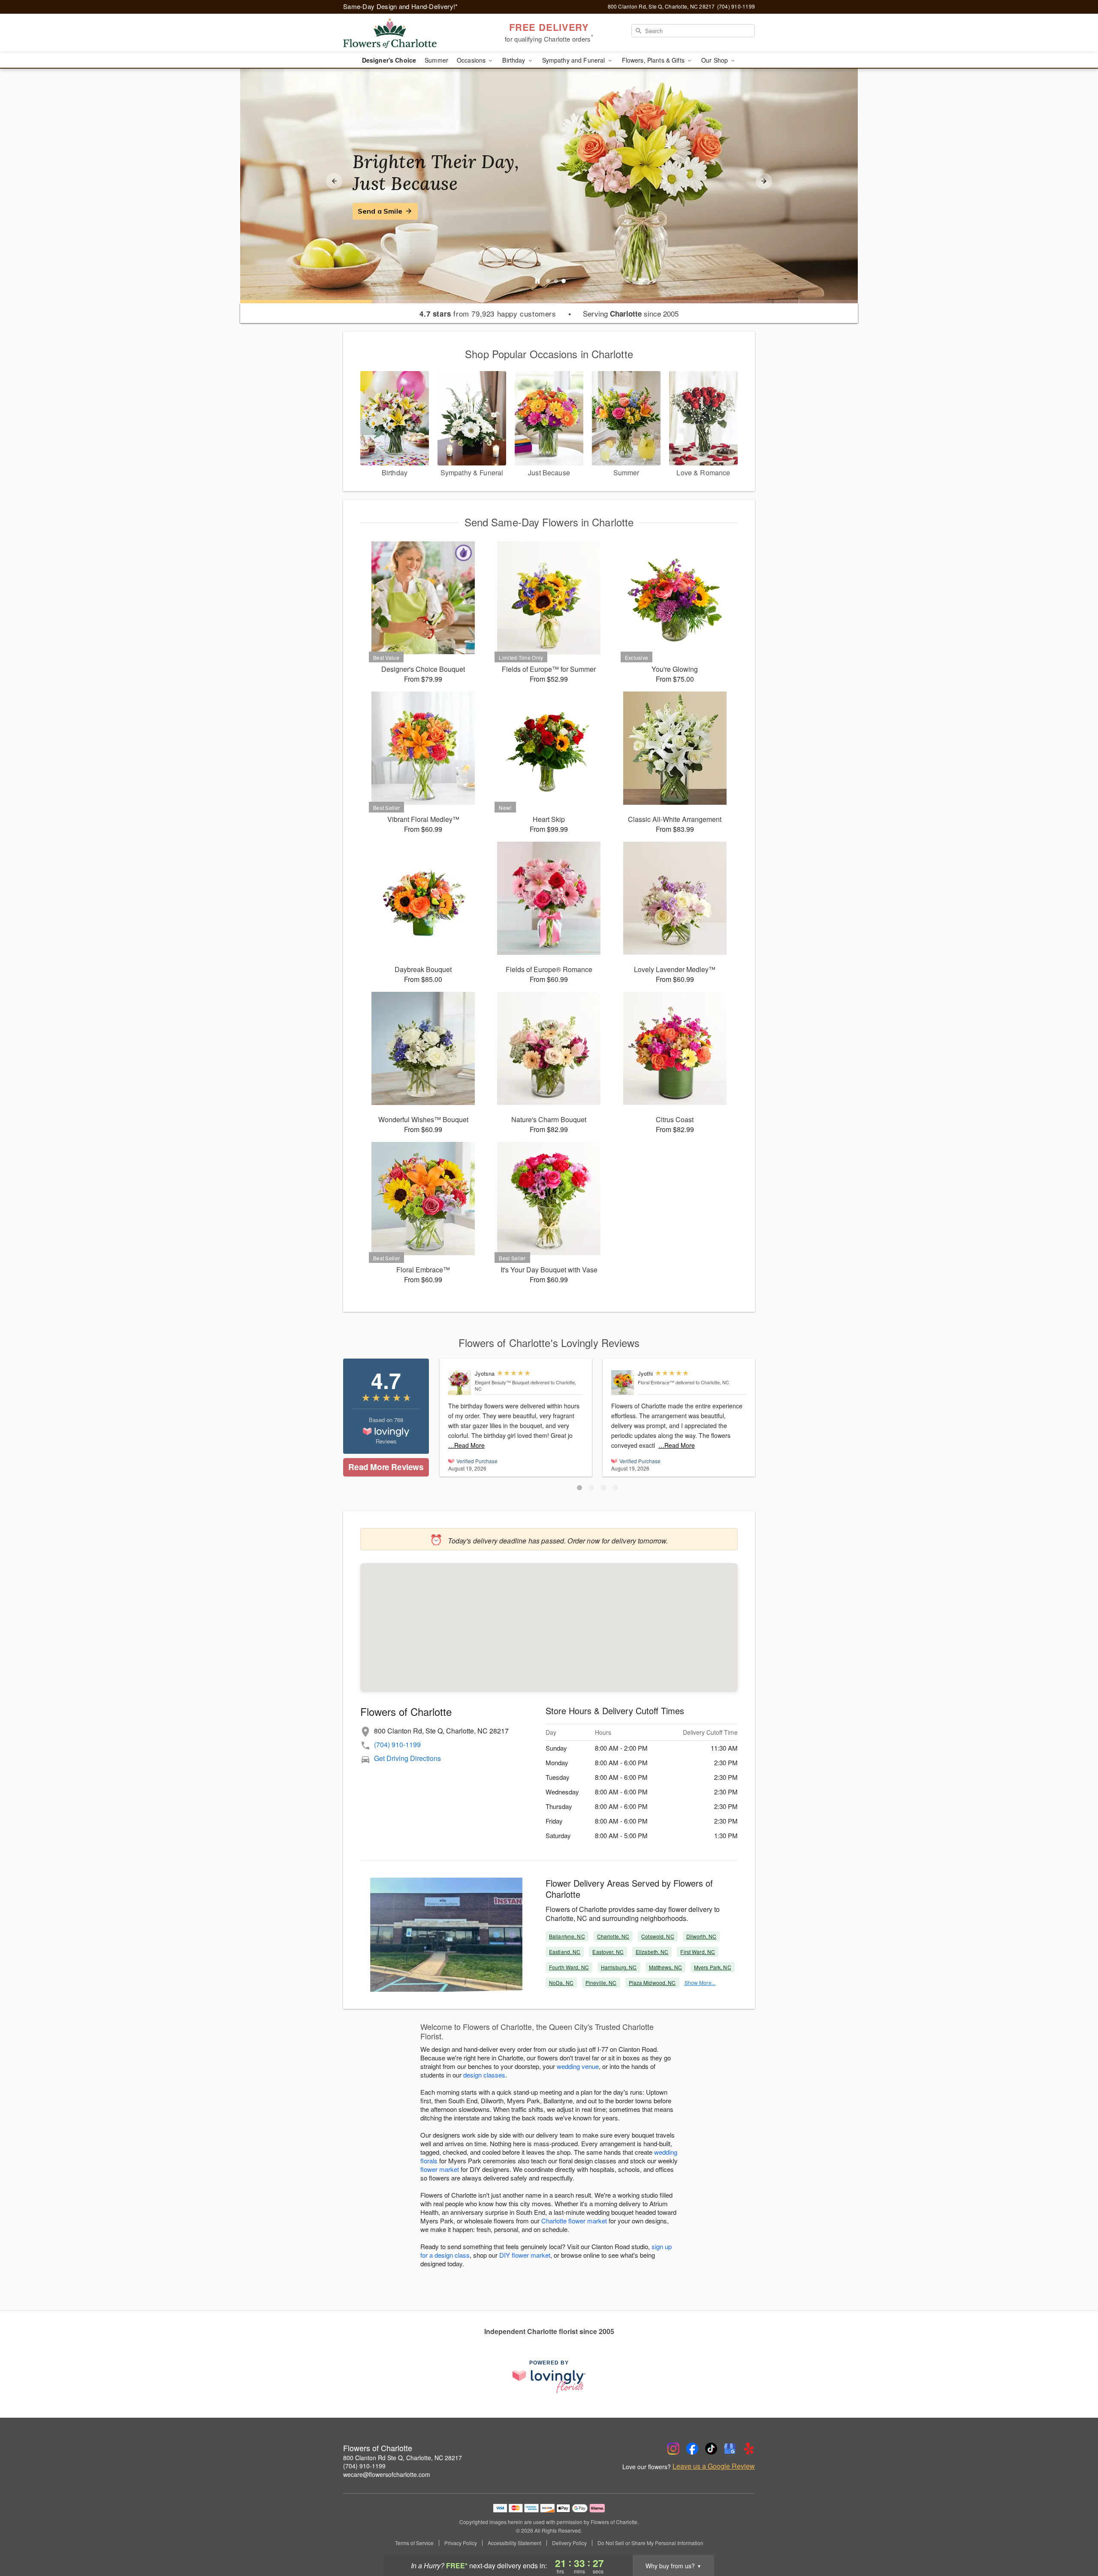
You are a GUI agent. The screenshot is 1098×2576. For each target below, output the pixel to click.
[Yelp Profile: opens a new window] (749, 2449)
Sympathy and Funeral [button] (575, 60)
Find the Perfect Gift (393, 211)
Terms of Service (414, 2543)
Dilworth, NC (701, 1936)
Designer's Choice (389, 60)
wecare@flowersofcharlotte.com (387, 2474)
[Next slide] (764, 181)
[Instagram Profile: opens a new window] (673, 2449)
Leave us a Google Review (714, 2466)
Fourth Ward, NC (569, 1967)
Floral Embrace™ (656, 1382)
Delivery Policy (569, 2543)
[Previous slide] (334, 181)
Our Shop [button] (715, 60)
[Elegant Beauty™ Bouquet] (460, 1383)
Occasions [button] (472, 60)
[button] (579, 1488)
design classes (484, 2075)
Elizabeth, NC (652, 1952)
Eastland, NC (565, 1952)
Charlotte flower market (574, 2221)
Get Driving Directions (407, 1758)
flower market (440, 2169)
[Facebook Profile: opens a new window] (692, 2449)
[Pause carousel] (537, 281)
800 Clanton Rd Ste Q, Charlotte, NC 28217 (403, 2458)
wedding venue (578, 2066)
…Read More (466, 1445)
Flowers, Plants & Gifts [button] (654, 60)
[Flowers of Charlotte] (405, 33)
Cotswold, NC (658, 1936)
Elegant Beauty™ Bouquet (502, 1382)
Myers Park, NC (713, 1967)
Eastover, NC (608, 1952)
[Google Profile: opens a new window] (730, 2449)
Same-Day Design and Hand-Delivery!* (401, 6)
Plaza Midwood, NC (652, 1983)
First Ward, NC (698, 1952)
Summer (436, 60)
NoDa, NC (561, 1983)
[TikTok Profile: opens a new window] (711, 2449)
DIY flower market (525, 2255)
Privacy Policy (461, 2543)
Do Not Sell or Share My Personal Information (650, 2543)
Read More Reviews (386, 1467)
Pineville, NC (601, 1983)
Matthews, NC (665, 1967)
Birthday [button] (514, 60)
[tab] (548, 281)
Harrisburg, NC (619, 1967)
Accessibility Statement (514, 2543)
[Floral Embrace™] (623, 1383)
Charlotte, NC (613, 1936)
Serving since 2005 (631, 314)
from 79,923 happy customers (488, 314)
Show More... (700, 1983)
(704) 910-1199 (397, 1744)
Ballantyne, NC (567, 1936)
